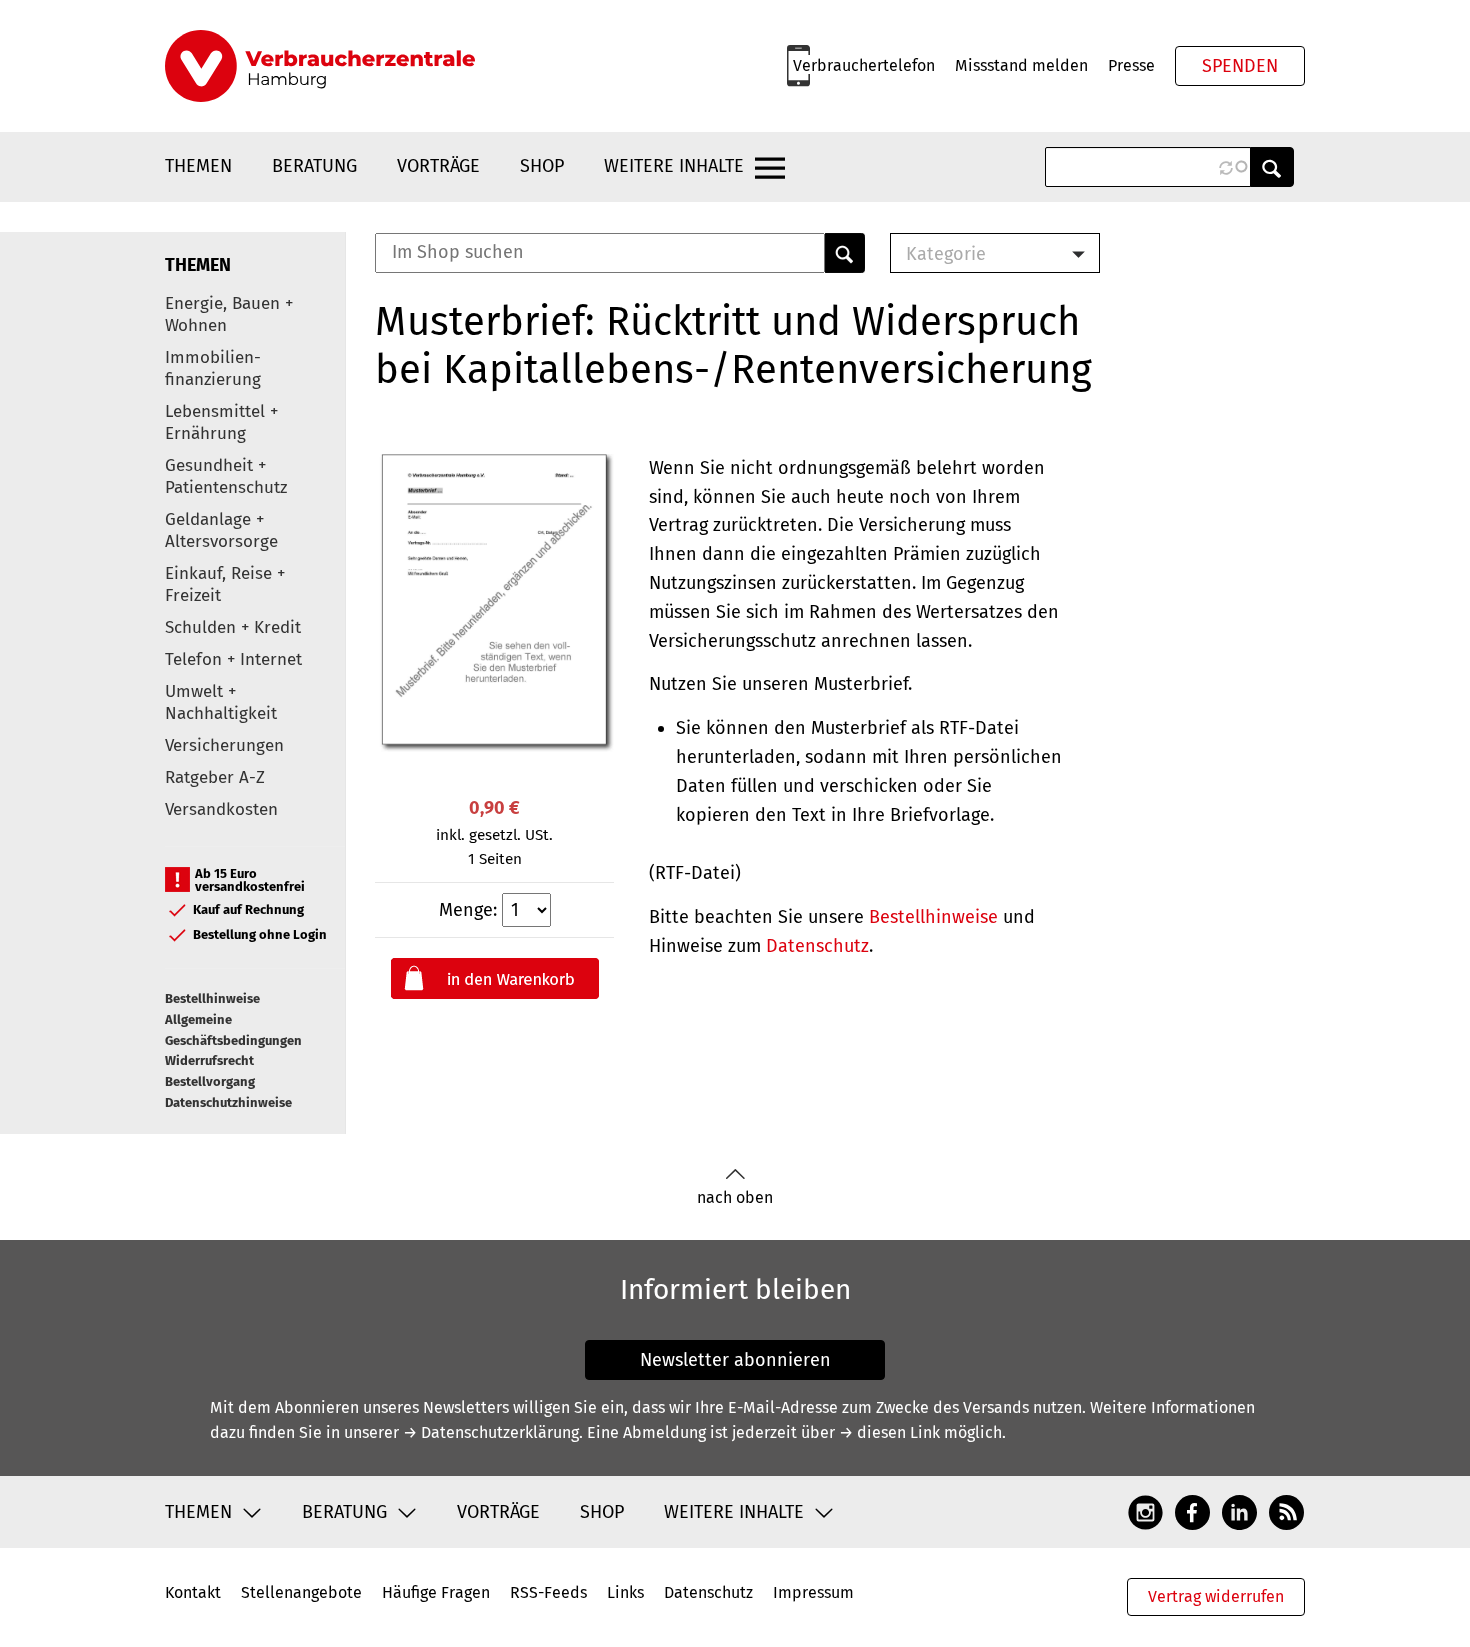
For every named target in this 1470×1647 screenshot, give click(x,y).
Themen (198, 166)
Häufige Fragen (436, 1592)
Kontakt (193, 1592)
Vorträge (438, 166)
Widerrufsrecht (209, 1060)
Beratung (314, 166)
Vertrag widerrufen (1216, 1596)
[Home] (320, 66)
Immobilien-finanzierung (213, 368)
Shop (542, 166)
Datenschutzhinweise (228, 1102)
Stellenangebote (301, 1592)
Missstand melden (1021, 65)
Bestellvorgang (210, 1081)
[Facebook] (1192, 1511)
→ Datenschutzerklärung (491, 1432)
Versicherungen (224, 745)
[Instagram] (1145, 1511)
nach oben (735, 1197)
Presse (1131, 65)
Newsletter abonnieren (735, 1360)
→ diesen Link (889, 1432)
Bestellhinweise (212, 998)
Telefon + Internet (233, 659)
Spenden (1240, 66)
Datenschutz (817, 946)
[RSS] (1286, 1511)
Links (625, 1592)
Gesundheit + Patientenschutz (226, 476)
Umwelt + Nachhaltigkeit (221, 702)
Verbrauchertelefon (864, 65)
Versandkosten (221, 809)
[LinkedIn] (1239, 1511)
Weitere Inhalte (674, 166)
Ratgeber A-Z (215, 777)
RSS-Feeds (548, 1592)
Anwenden (1272, 167)
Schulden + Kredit (233, 627)
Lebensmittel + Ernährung (221, 422)
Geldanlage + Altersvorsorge (221, 530)
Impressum (813, 1592)
